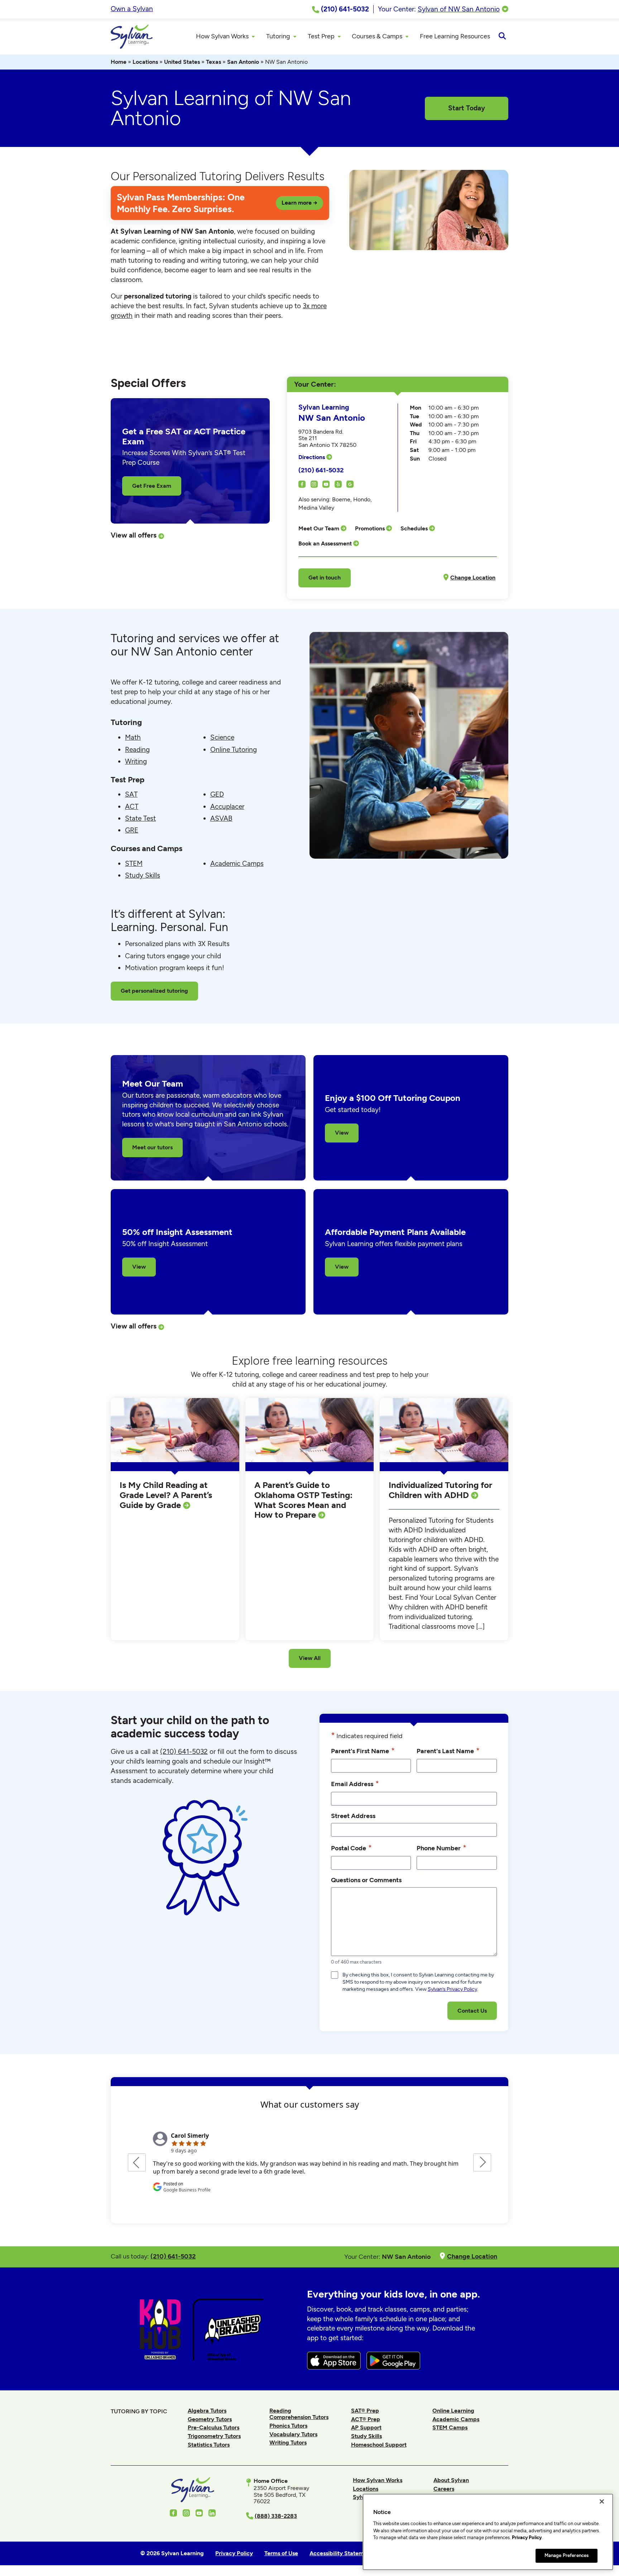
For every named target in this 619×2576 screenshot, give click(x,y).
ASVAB (221, 818)
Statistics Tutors (209, 2445)
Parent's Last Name (448, 1750)
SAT (131, 794)
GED (217, 794)
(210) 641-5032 (321, 470)
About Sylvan (451, 2480)
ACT (132, 807)
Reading (137, 750)
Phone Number (442, 1848)
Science (222, 737)
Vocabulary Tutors (293, 2434)
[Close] (602, 2501)
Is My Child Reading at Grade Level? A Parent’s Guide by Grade (166, 1495)
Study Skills (143, 875)
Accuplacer (227, 807)
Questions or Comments (366, 1880)
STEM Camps (450, 2427)
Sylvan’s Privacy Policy (452, 1989)
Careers (444, 2489)
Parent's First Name (363, 1750)
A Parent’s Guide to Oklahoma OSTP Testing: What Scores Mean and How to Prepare (303, 1500)
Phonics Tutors (288, 2426)
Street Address (353, 1816)
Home (119, 62)
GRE (132, 830)
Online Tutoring (234, 750)
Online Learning (453, 2411)
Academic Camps (237, 864)
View (342, 1133)
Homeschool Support (379, 2445)
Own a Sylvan (132, 9)
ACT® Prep (366, 2419)
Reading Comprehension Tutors (299, 2414)
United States (182, 62)
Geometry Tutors (210, 2419)
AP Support (366, 2427)
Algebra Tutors (207, 2411)
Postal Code (351, 1848)
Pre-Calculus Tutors (213, 2427)
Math (133, 737)
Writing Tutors (288, 2443)
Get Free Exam (152, 486)
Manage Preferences (567, 2555)
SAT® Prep (365, 2411)
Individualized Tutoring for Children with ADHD (440, 1490)
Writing (136, 761)
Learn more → (299, 203)
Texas (213, 62)
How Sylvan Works (378, 2480)
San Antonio (243, 62)
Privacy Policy (527, 2537)
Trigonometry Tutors (214, 2436)
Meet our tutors (152, 1147)
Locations (145, 62)
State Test (140, 818)
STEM (134, 864)
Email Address (355, 1783)
